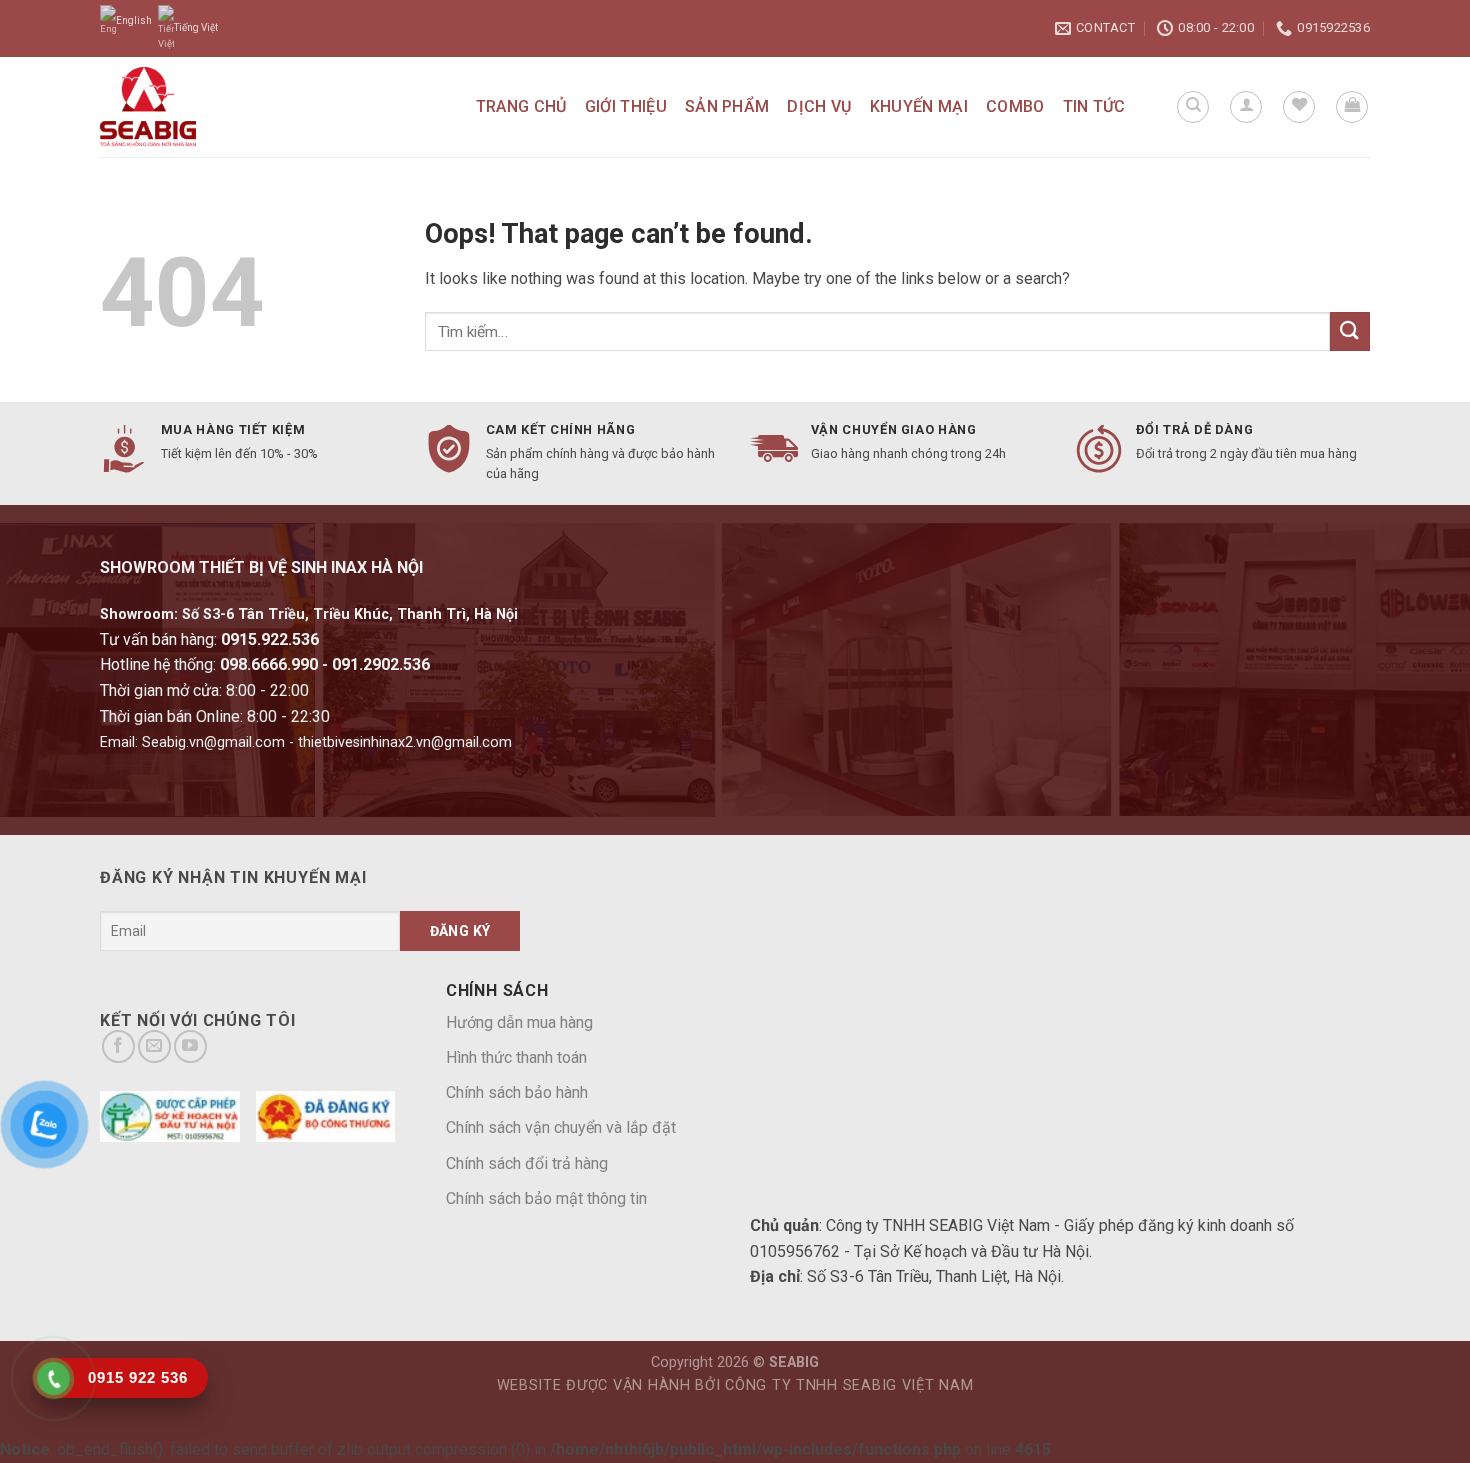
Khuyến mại (919, 106)
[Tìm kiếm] (1193, 107)
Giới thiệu (626, 106)
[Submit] (1350, 331)
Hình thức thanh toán (516, 1057)
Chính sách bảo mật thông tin (546, 1198)
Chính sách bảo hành (517, 1092)
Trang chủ (521, 106)
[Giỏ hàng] (1352, 107)
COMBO (1015, 106)
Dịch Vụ (819, 106)
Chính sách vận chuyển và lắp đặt (561, 1127)
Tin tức (1094, 106)
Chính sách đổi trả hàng (527, 1163)
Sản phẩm (727, 106)
